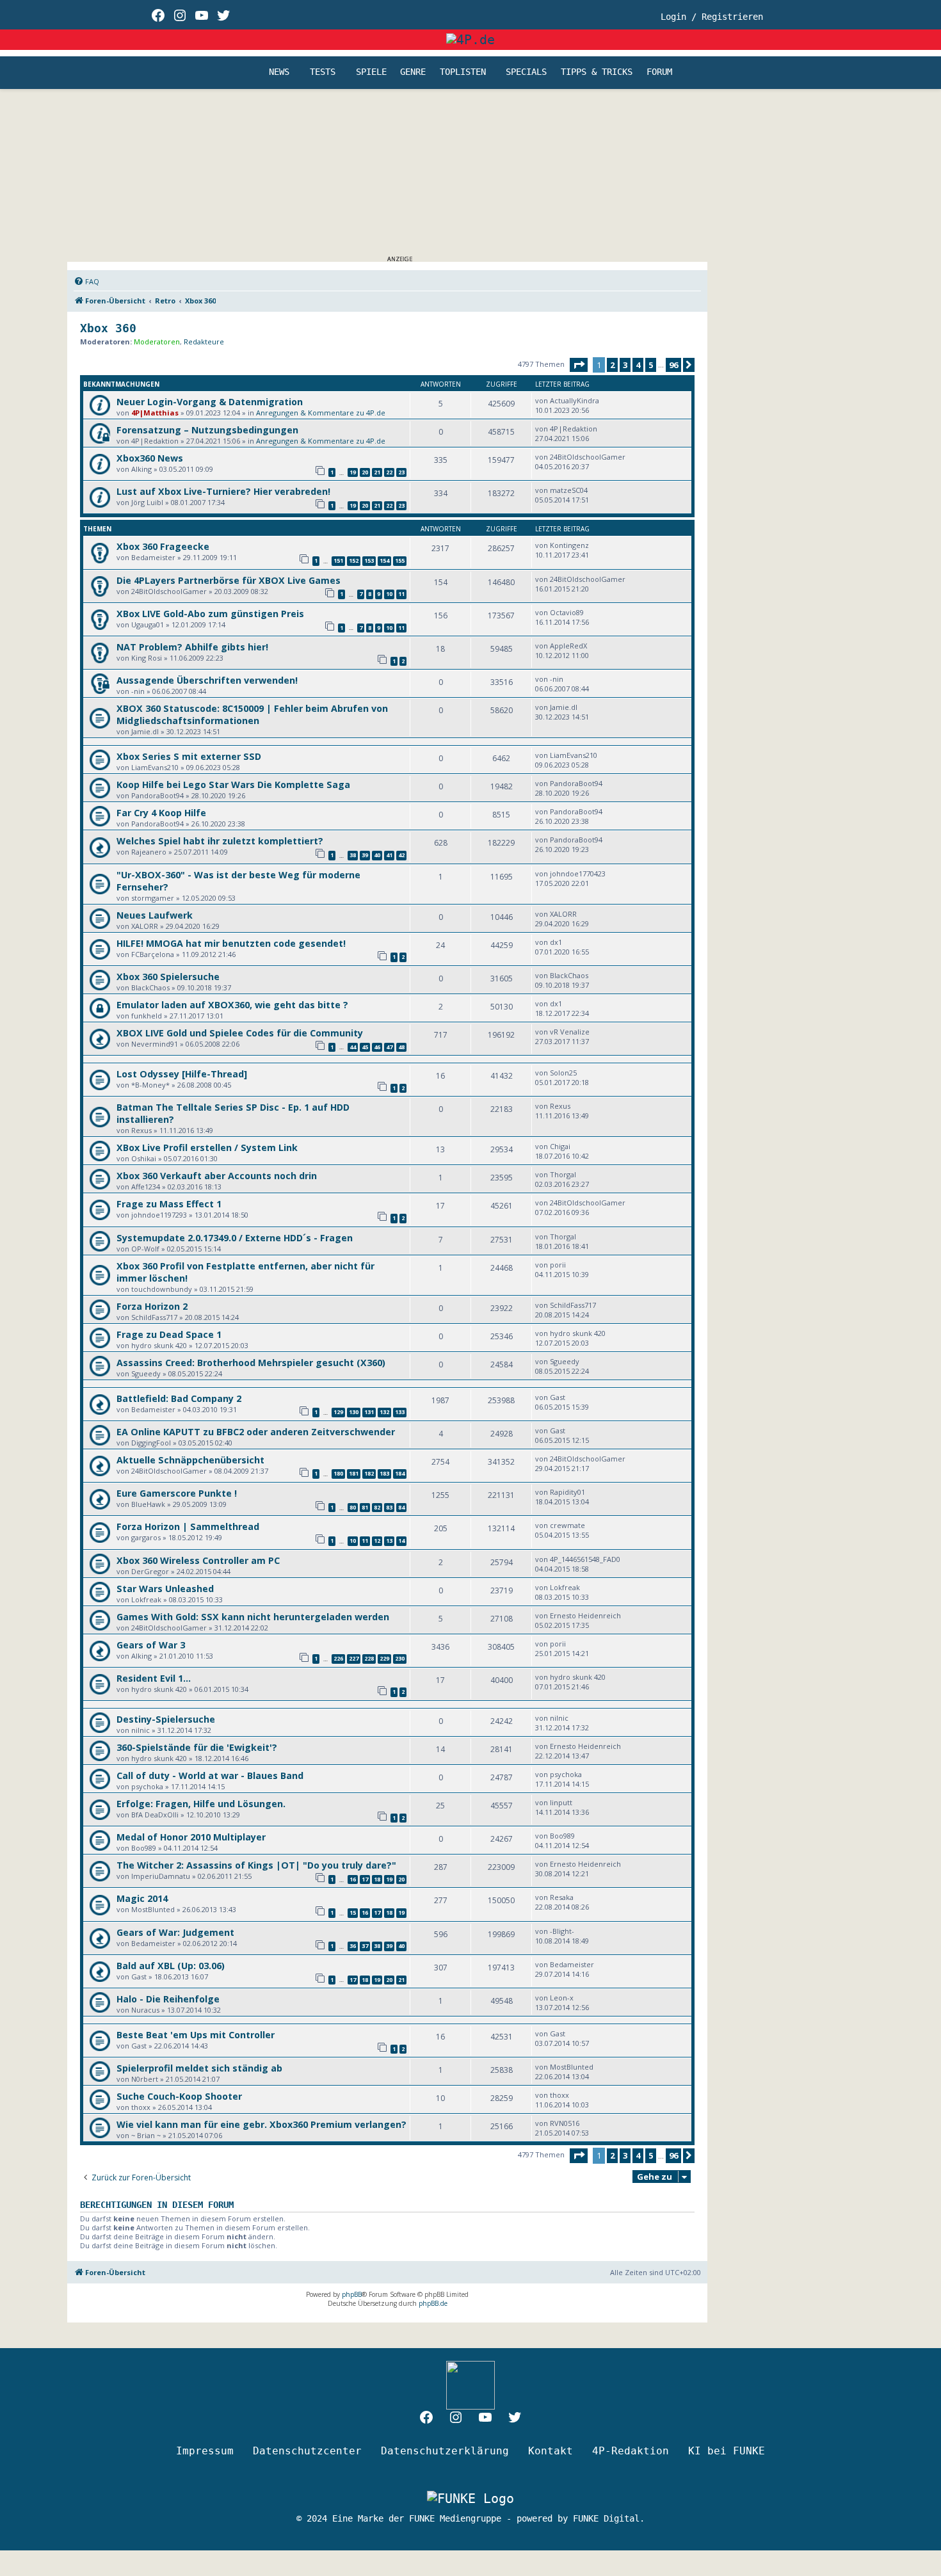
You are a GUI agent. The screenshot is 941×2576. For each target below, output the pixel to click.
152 (354, 560)
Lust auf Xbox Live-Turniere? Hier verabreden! (223, 491)
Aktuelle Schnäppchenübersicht (190, 1460)
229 (384, 1658)
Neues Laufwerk (155, 915)
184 (400, 1473)
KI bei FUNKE (727, 2451)
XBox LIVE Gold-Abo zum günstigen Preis (210, 614)
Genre (413, 72)
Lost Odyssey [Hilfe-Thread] (182, 1074)
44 (353, 1047)
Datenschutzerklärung (445, 2451)
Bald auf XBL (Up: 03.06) (171, 1966)
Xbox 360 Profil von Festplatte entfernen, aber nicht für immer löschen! (245, 1272)
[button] (579, 365)
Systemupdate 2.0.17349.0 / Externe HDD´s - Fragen (235, 1238)
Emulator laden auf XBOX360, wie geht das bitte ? (232, 1005)
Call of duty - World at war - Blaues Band (210, 1775)
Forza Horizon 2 (152, 1306)
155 (400, 560)
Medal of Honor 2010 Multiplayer (191, 1837)
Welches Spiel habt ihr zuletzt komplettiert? (220, 841)
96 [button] (673, 365)
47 (389, 1047)
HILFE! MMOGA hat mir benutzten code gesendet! (231, 943)
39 (365, 855)
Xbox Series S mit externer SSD (189, 756)
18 (377, 1879)
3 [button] (625, 365)
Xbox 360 (108, 328)
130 (354, 1412)
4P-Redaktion (631, 2451)
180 (338, 1473)
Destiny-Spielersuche (166, 1719)
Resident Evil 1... (154, 1678)
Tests (323, 72)
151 (338, 560)
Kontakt (551, 2451)
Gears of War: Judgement (175, 1932)
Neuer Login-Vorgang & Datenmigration (210, 402)
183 (384, 1473)
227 (354, 1658)
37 (365, 1946)
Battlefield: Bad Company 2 (179, 1398)
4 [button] (638, 365)
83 (389, 1507)
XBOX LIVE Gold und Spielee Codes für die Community (240, 1033)
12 (377, 1541)
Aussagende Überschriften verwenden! (207, 680)
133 (400, 1412)
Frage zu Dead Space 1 (169, 1334)
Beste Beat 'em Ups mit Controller (196, 2035)
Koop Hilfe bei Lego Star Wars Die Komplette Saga (233, 785)
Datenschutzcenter (307, 2451)
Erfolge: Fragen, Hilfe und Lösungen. (201, 1804)
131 (369, 1412)
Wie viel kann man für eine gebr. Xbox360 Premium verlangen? (261, 2124)
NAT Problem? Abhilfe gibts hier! (192, 647)
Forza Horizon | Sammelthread (188, 1526)
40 (377, 855)
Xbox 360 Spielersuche (168, 977)
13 (389, 1541)
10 (389, 594)
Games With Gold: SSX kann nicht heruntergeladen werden (253, 1617)
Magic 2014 (142, 1898)
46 (377, 1047)
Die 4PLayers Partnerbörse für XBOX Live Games (229, 580)
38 (353, 855)
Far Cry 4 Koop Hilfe (161, 813)
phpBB (352, 2294)
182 (369, 1473)
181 (354, 1473)
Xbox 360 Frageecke (163, 546)
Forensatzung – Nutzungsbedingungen (207, 430)
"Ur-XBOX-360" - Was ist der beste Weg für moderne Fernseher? (238, 881)
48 (401, 1047)
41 (389, 855)
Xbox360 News (150, 458)
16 (353, 1879)
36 (353, 1946)
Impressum (205, 2451)
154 (384, 560)
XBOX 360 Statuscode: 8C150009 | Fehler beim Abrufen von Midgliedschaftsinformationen (252, 714)
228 (369, 1658)
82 (377, 1507)
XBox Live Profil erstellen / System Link (207, 1147)
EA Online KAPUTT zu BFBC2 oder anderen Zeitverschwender (256, 1432)
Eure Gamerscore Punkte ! (177, 1493)
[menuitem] (86, 282)
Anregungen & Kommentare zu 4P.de (321, 413)
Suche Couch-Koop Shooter (179, 2096)
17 (365, 1879)
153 (369, 560)
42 (401, 855)
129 (338, 1412)
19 (353, 472)
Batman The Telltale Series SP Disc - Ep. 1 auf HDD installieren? (233, 1113)
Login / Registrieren (712, 17)
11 (401, 594)
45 (365, 1047)
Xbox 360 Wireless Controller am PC (198, 1560)
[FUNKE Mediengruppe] (470, 2498)
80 (353, 1507)
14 (401, 1541)
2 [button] (612, 365)
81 (365, 1507)
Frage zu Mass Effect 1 (169, 1204)
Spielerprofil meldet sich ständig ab (199, 2068)
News (279, 72)
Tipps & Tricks (597, 72)
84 (401, 1507)
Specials (526, 72)
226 (338, 1658)
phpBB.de (433, 2303)
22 (389, 472)
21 (377, 472)
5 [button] (651, 365)
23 (401, 472)
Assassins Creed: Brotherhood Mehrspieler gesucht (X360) (251, 1363)
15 (353, 1912)
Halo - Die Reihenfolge (168, 1999)
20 (365, 472)
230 (400, 1658)
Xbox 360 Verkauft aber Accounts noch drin (217, 1176)
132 (384, 1412)
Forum (659, 72)
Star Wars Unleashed (165, 1589)
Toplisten (463, 72)
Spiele (371, 72)
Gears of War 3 (151, 1645)
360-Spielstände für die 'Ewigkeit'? (197, 1747)
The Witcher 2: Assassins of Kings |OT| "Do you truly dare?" (256, 1865)
